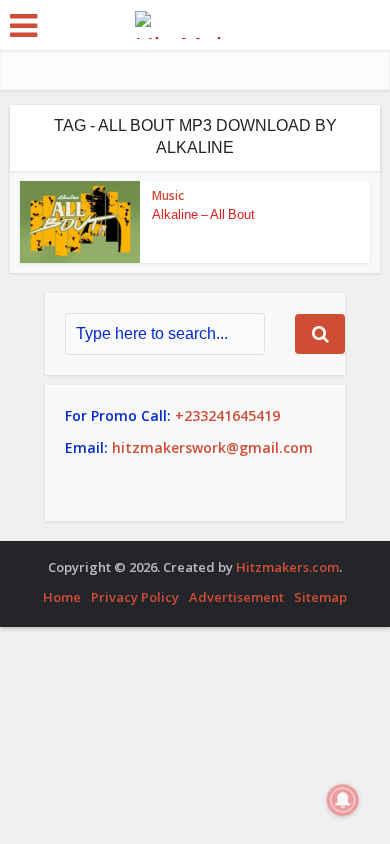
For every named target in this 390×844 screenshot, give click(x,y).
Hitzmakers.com (287, 567)
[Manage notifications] (343, 800)
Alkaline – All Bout (203, 214)
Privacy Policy (135, 597)
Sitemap (320, 597)
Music (168, 195)
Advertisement (236, 597)
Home (62, 597)
